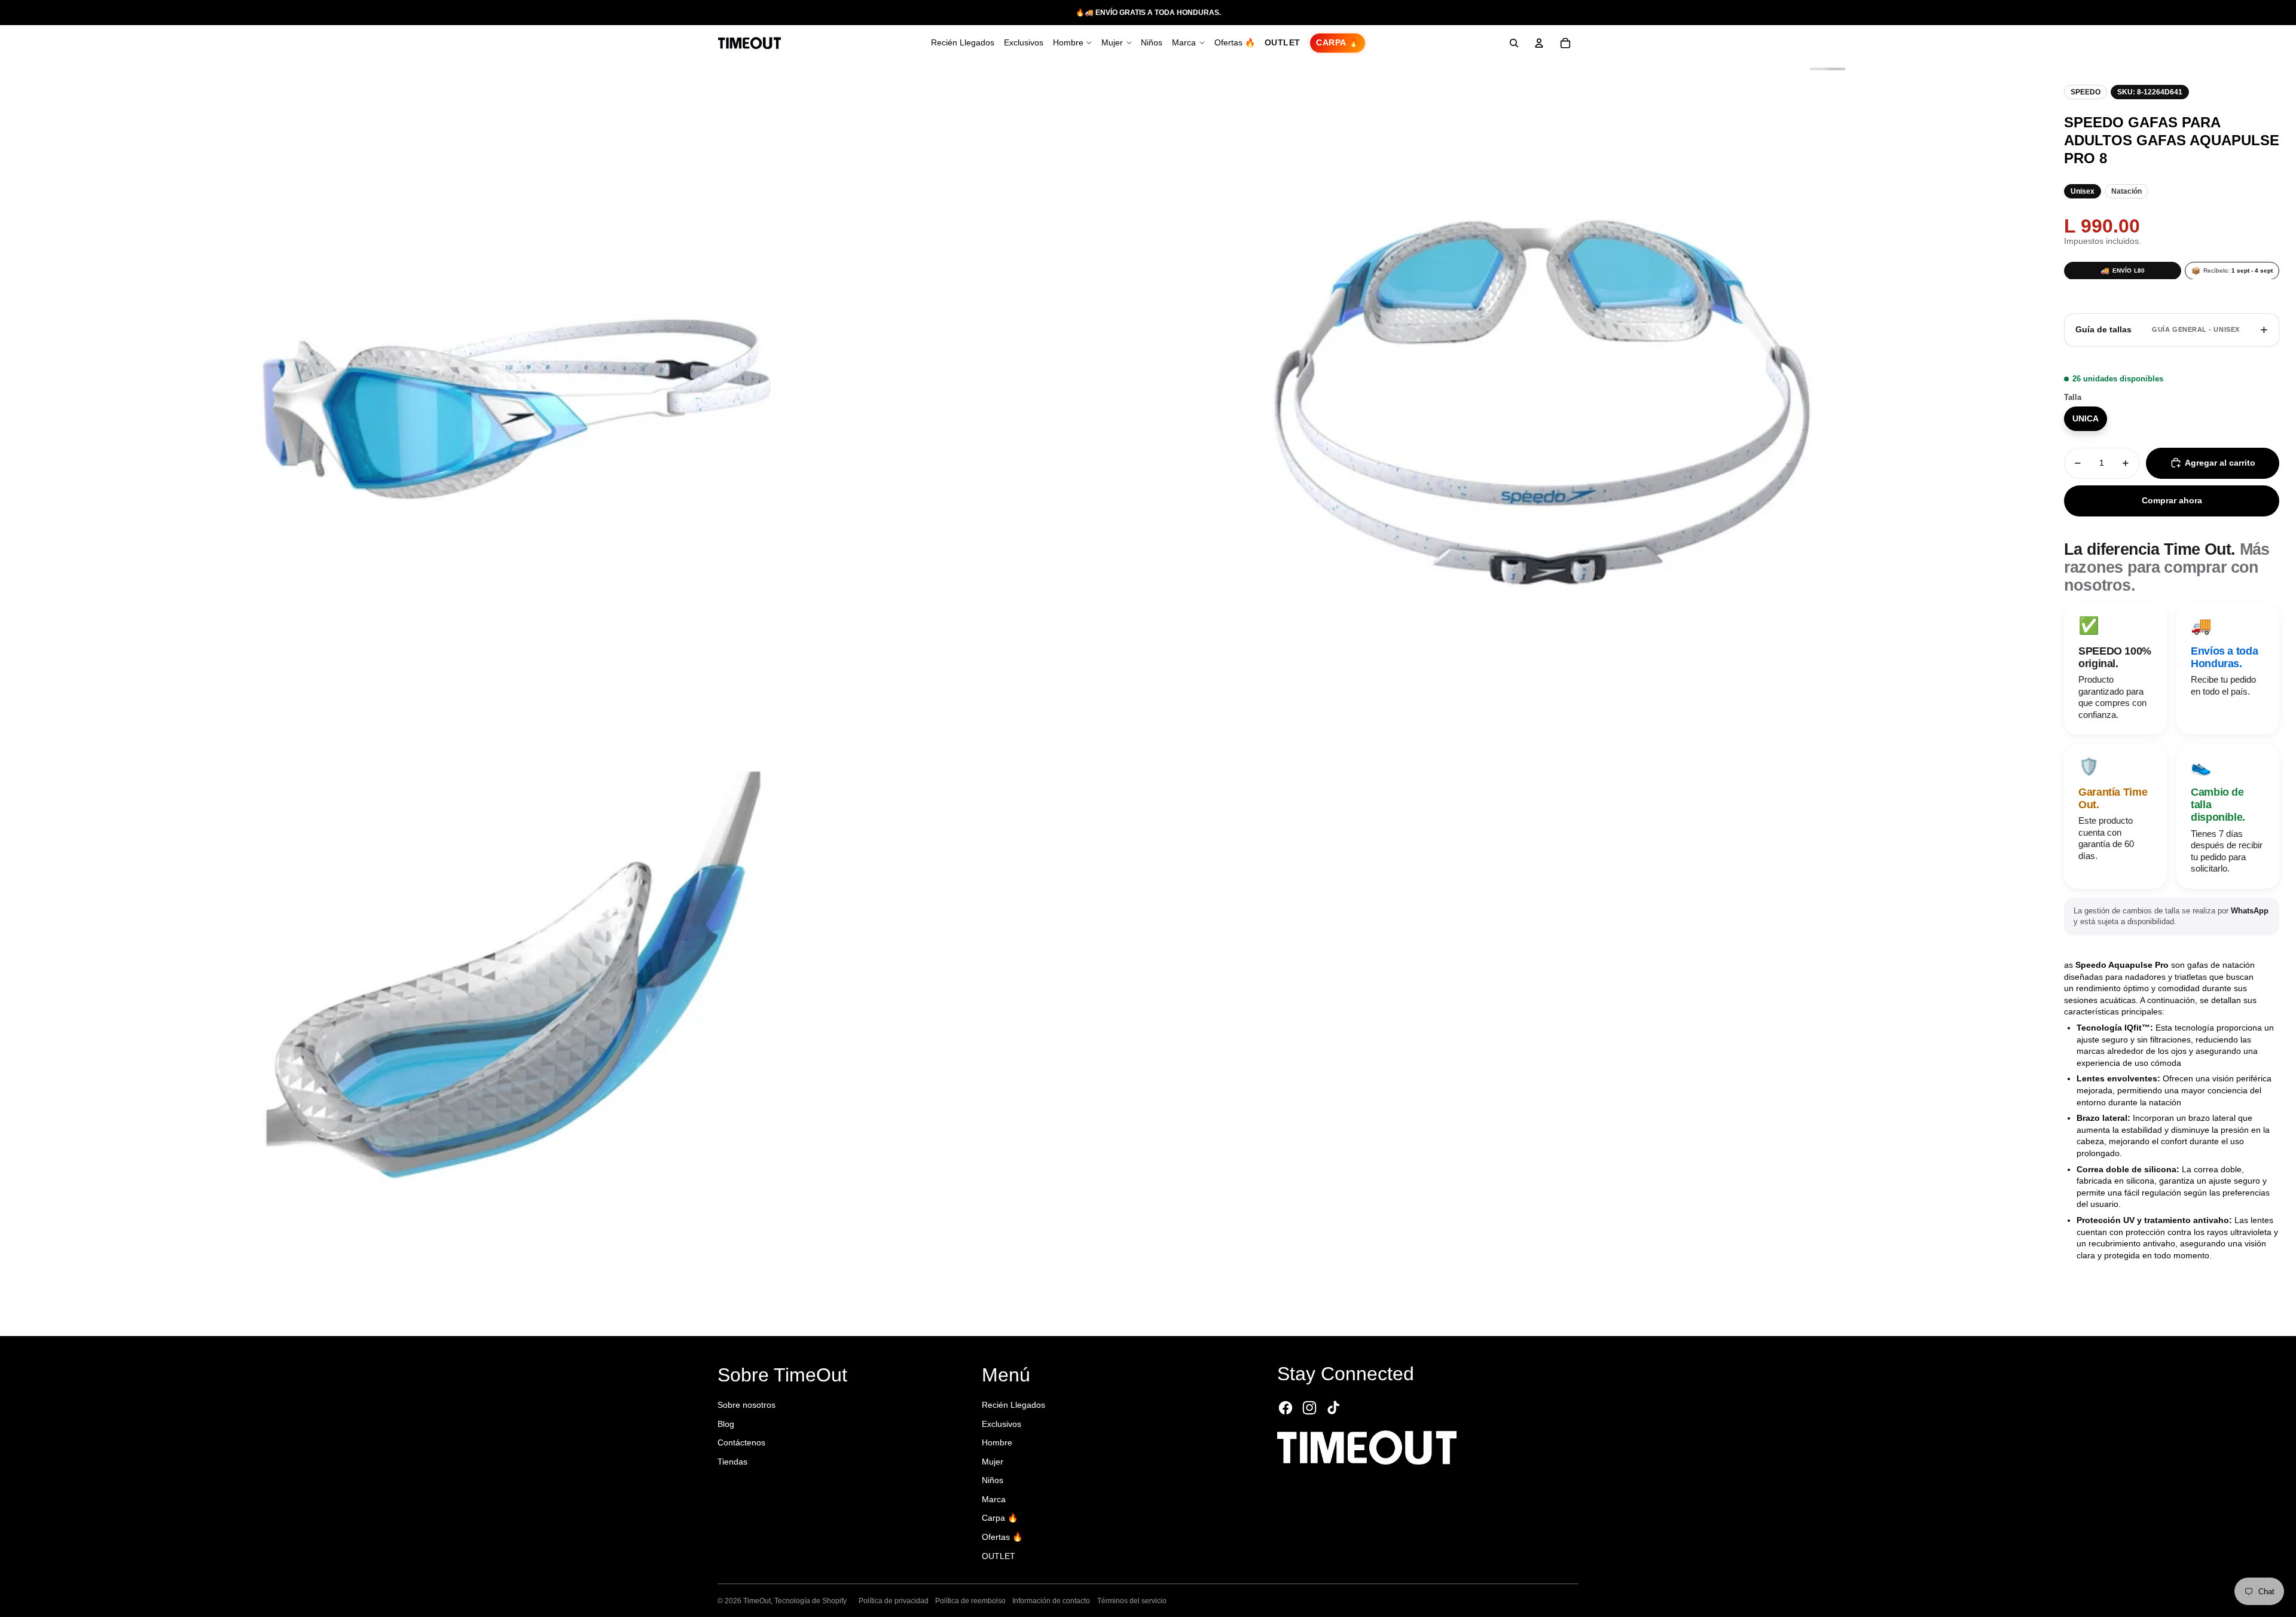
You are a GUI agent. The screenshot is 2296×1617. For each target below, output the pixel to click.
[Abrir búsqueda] (1514, 43)
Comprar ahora (2172, 500)
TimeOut (757, 1601)
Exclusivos (1002, 1424)
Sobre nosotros (746, 1405)
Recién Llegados (1013, 1405)
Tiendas (732, 1462)
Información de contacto (1051, 1601)
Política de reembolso (970, 1601)
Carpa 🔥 (1000, 1518)
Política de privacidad (894, 1601)
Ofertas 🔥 (1002, 1537)
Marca (994, 1499)
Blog (726, 1424)
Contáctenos (741, 1442)
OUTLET (999, 1556)
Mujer (993, 1462)
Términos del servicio (1132, 1601)
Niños (993, 1480)
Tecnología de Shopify (810, 1601)
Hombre (997, 1442)
